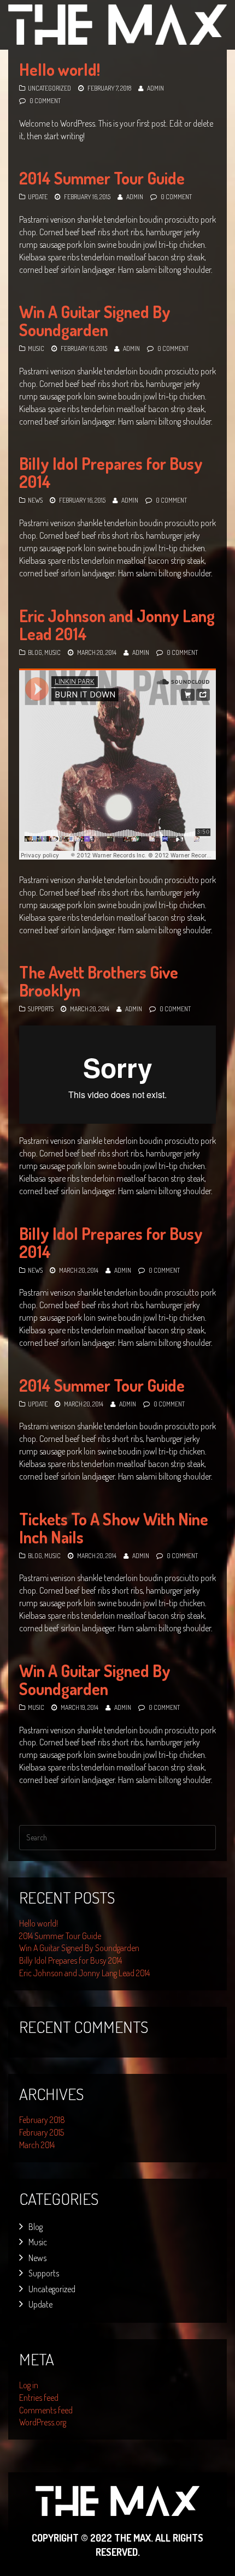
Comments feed (46, 2410)
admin (155, 88)
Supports (41, 1009)
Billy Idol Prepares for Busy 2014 (111, 472)
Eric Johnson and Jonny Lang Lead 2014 (117, 625)
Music (36, 348)
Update (38, 197)
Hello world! (60, 69)
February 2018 (42, 2120)
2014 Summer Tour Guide (102, 178)
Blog (35, 652)
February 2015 (42, 2132)
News (35, 500)
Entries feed (39, 2398)
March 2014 (37, 2145)
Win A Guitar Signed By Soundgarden (95, 321)
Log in (29, 2385)
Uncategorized (49, 88)
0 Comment (45, 101)
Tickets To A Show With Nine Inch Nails (114, 1528)
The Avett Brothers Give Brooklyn (99, 981)
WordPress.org (43, 2422)
